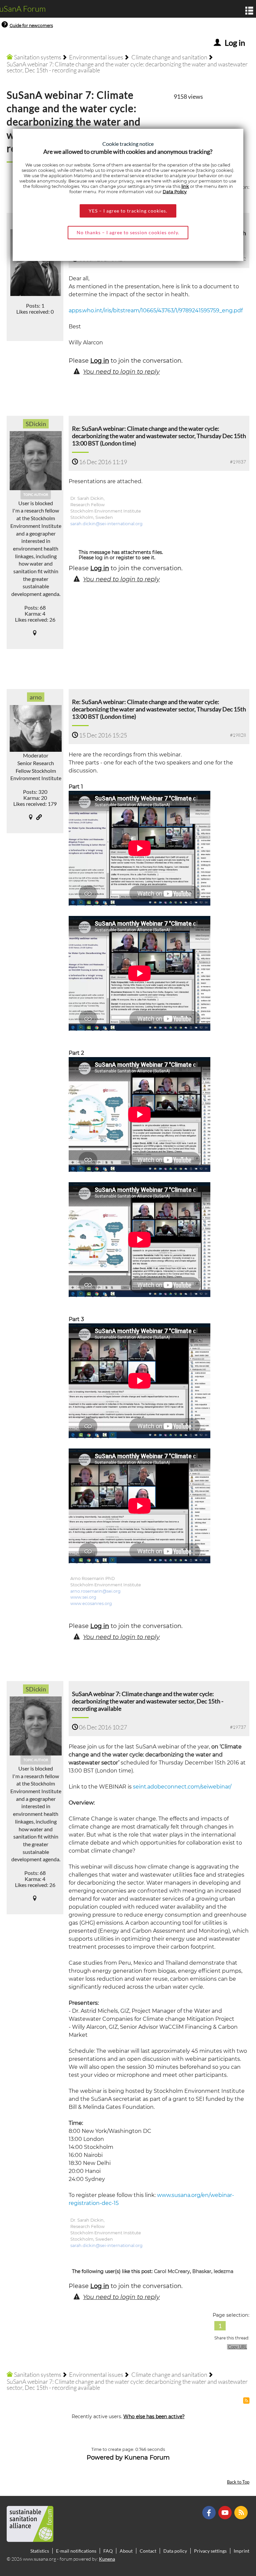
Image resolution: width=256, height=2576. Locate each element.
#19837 (238, 462)
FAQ (108, 2551)
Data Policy (175, 192)
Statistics (40, 2551)
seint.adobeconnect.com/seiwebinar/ (182, 1787)
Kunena (107, 2559)
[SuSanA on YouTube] (226, 2512)
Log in (100, 361)
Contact (148, 2551)
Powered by (105, 2458)
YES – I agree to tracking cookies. (128, 211)
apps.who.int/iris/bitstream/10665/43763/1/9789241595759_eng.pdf (156, 310)
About (126, 2551)
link (185, 186)
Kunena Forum (147, 2458)
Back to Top (238, 2482)
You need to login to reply (121, 372)
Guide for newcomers (31, 26)
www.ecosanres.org (91, 1603)
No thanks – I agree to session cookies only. (128, 232)
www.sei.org (83, 1597)
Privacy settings (210, 2551)
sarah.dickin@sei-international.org (106, 524)
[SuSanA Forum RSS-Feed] (242, 2512)
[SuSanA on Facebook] (210, 2512)
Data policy (175, 2551)
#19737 (238, 1727)
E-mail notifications (76, 2551)
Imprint (241, 2551)
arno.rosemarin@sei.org (95, 1591)
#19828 (238, 735)
